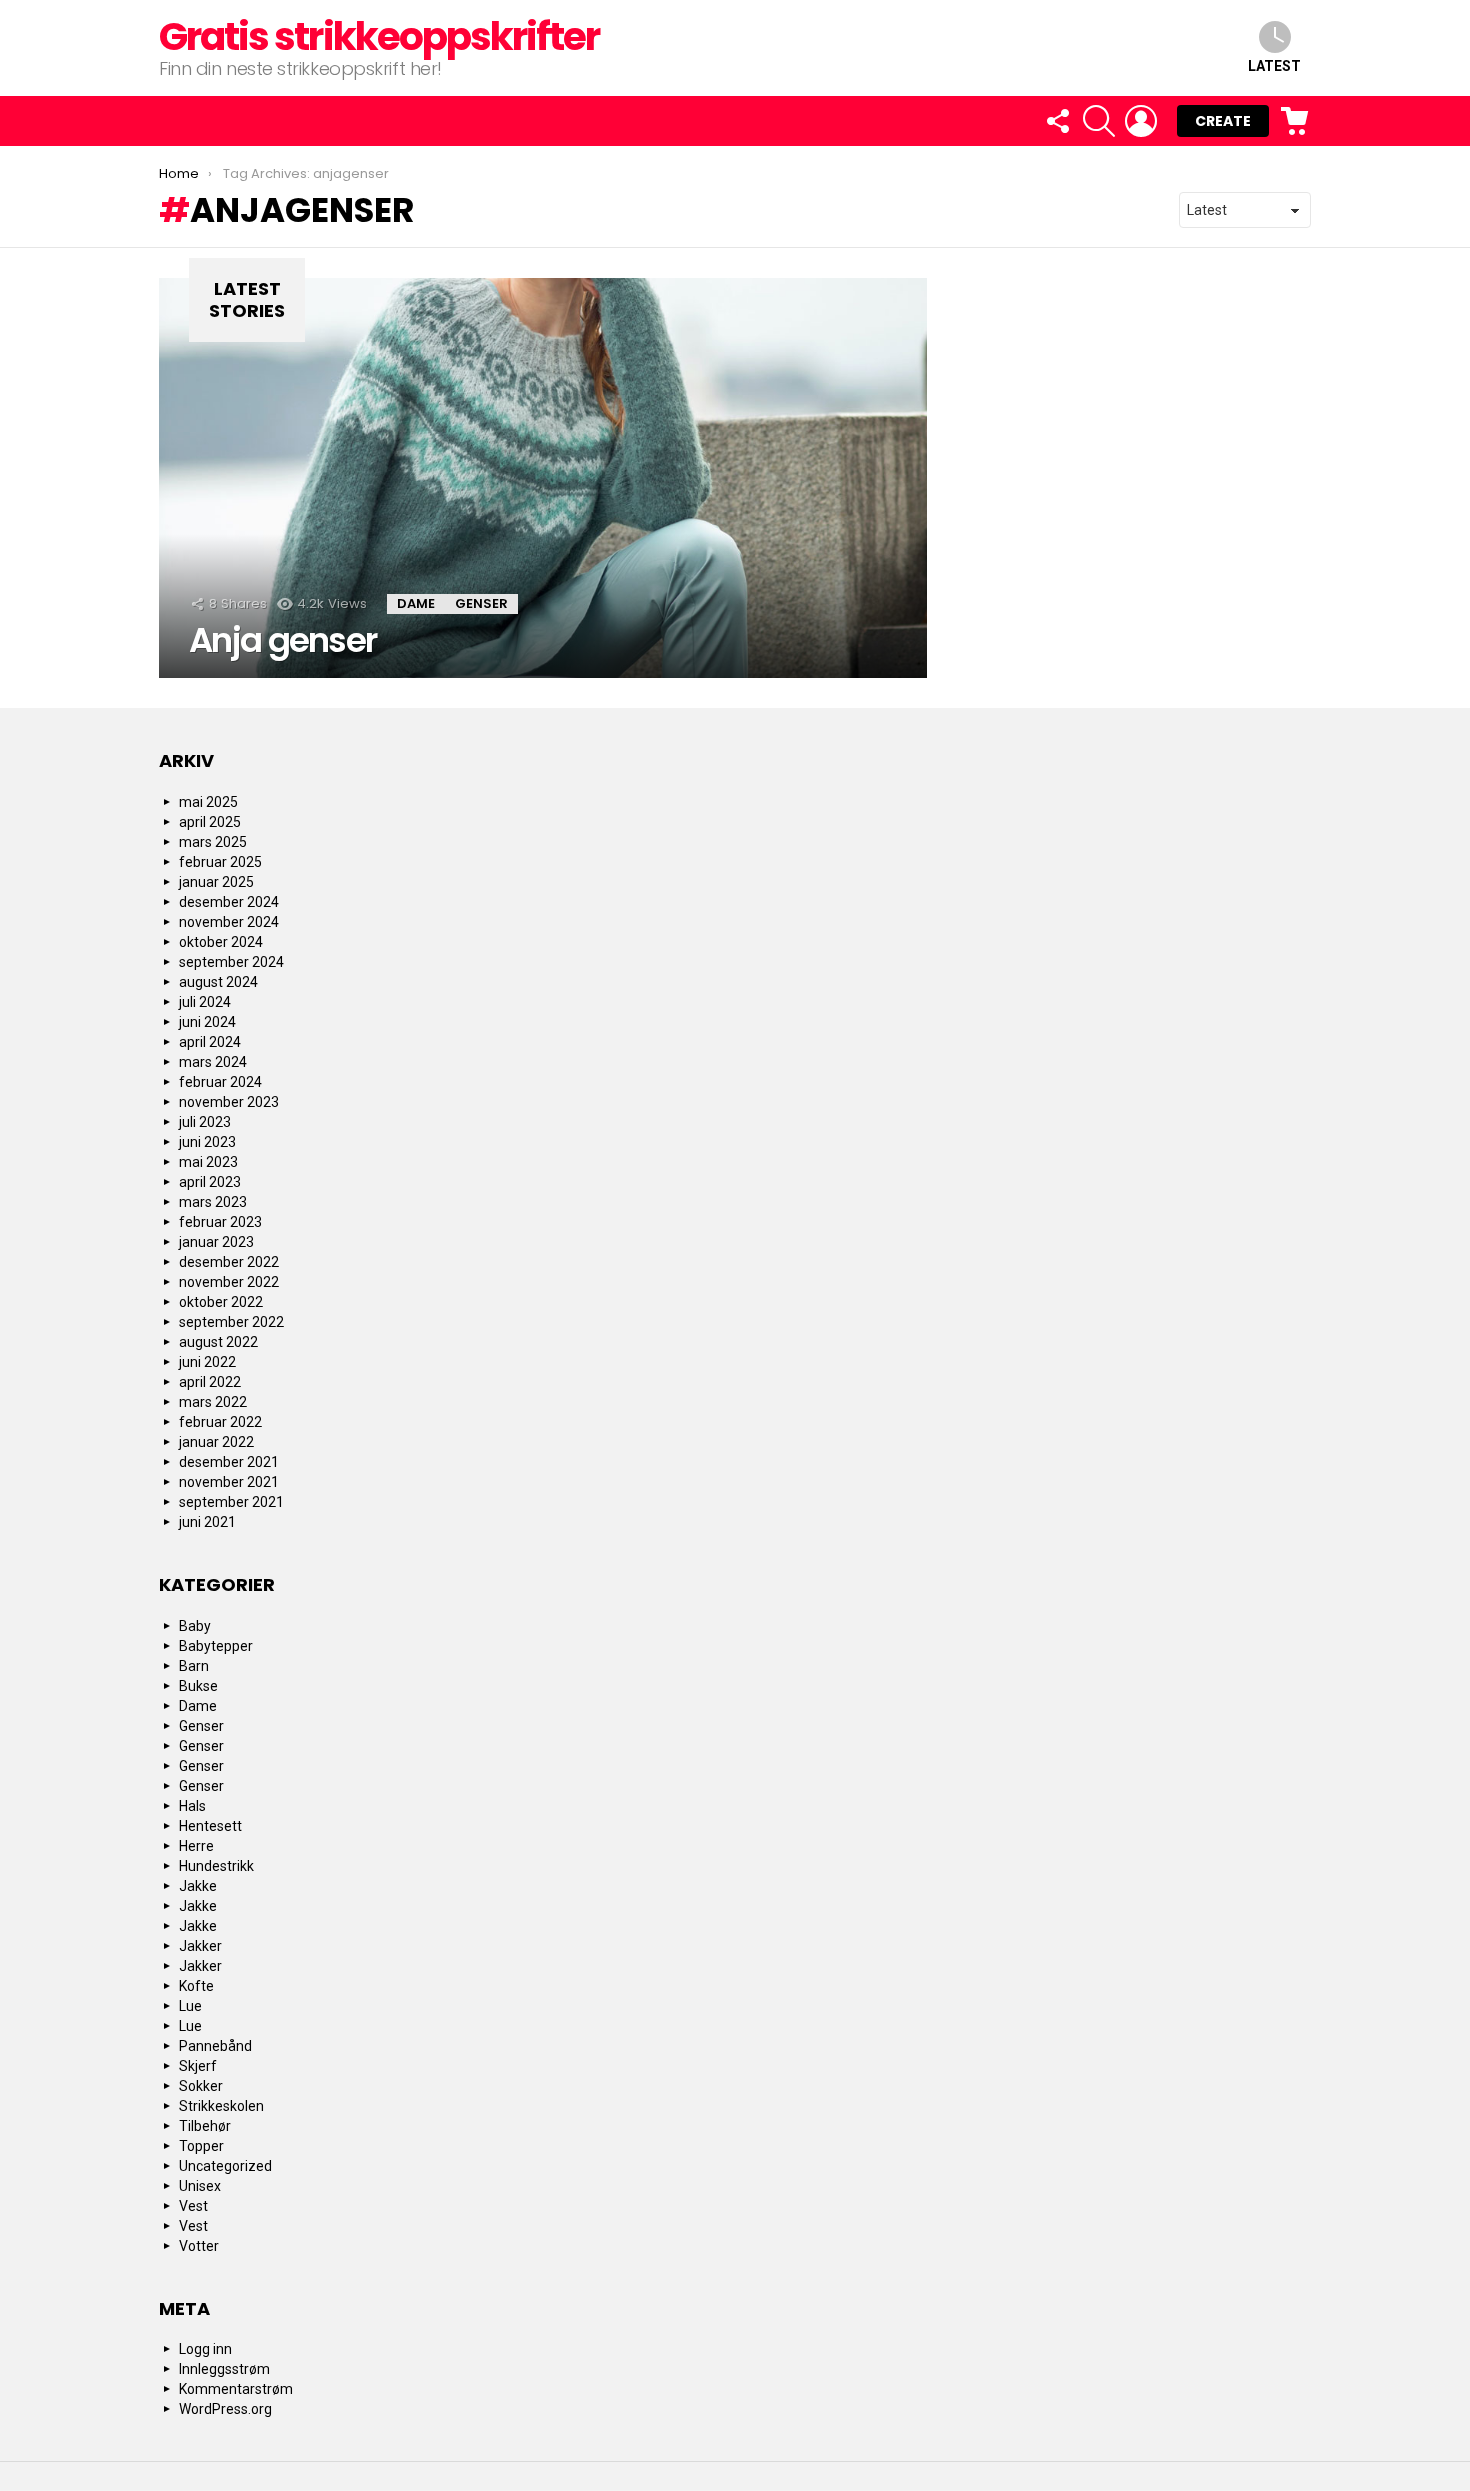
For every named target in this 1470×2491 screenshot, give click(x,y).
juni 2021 (207, 1522)
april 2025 (210, 822)
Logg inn (205, 2349)
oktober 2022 (221, 1302)
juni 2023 (207, 1142)
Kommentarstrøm (236, 2389)
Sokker (201, 2086)
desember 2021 (229, 1462)
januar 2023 (216, 1242)
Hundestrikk (216, 1866)
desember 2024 (229, 902)
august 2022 (218, 1342)
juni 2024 (207, 1022)
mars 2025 (213, 842)
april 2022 (210, 1382)
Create (1223, 121)
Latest (1274, 66)
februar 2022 (220, 1422)
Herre (196, 1846)
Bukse (198, 1686)
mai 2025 (208, 802)
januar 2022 (216, 1442)
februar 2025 (220, 862)
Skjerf (198, 2066)
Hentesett (210, 1826)
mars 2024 (213, 1062)
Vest (193, 2206)
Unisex (200, 2186)
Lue (190, 2006)
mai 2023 (208, 1162)
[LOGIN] (1141, 121)
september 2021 (231, 1502)
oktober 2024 (221, 942)
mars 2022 (213, 1402)
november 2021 (229, 1482)
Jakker (200, 1946)
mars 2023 (213, 1202)
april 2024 (210, 1042)
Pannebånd (215, 2046)
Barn (194, 1666)
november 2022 (229, 1282)
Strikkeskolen (221, 2106)
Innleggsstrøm (224, 2369)
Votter (199, 2246)
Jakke (198, 1886)
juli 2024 (205, 1002)
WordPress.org (225, 2409)
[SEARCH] (1099, 121)
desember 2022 (229, 1262)
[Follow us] (1057, 121)
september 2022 (231, 1322)
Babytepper (216, 1646)
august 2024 (218, 982)
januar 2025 (216, 882)
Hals (192, 1806)
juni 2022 (207, 1362)
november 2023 (229, 1102)
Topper (201, 2146)
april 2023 (210, 1182)
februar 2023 (220, 1222)
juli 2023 (205, 1122)
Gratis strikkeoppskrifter (379, 36)
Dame (416, 603)
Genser (481, 603)
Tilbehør (205, 2126)
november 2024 (229, 922)
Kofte (196, 1986)
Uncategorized (225, 2166)
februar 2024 (220, 1082)
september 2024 (231, 962)
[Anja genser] (543, 478)
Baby (195, 1626)
